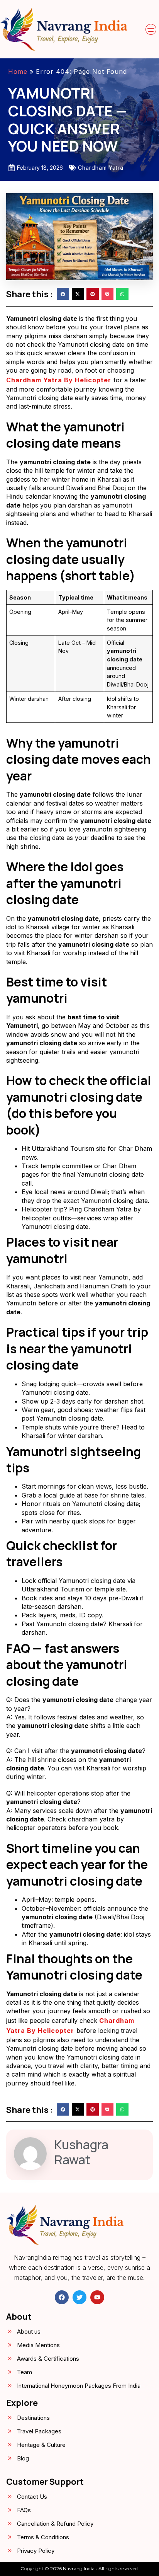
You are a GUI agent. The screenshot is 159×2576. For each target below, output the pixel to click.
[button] (151, 29)
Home (18, 72)
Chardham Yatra (101, 168)
